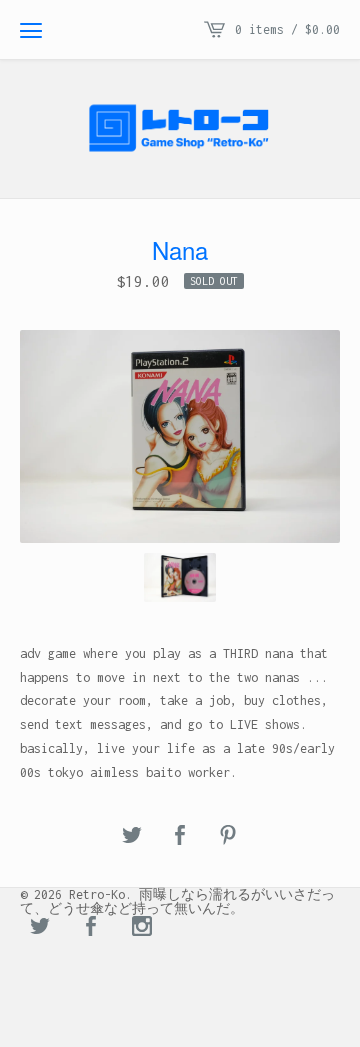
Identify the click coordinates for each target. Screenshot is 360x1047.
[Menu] (31, 30)
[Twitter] (40, 928)
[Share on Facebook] (180, 836)
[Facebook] (91, 928)
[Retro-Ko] (180, 128)
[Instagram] (142, 928)
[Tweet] (132, 836)
